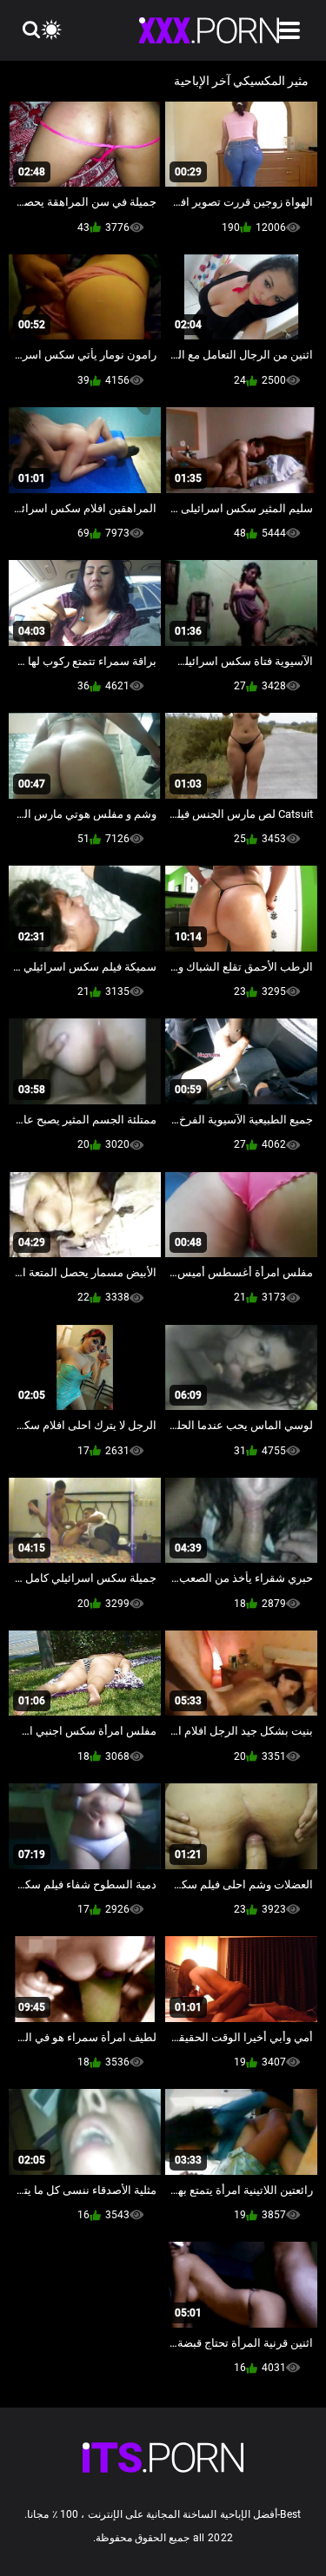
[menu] (289, 30)
